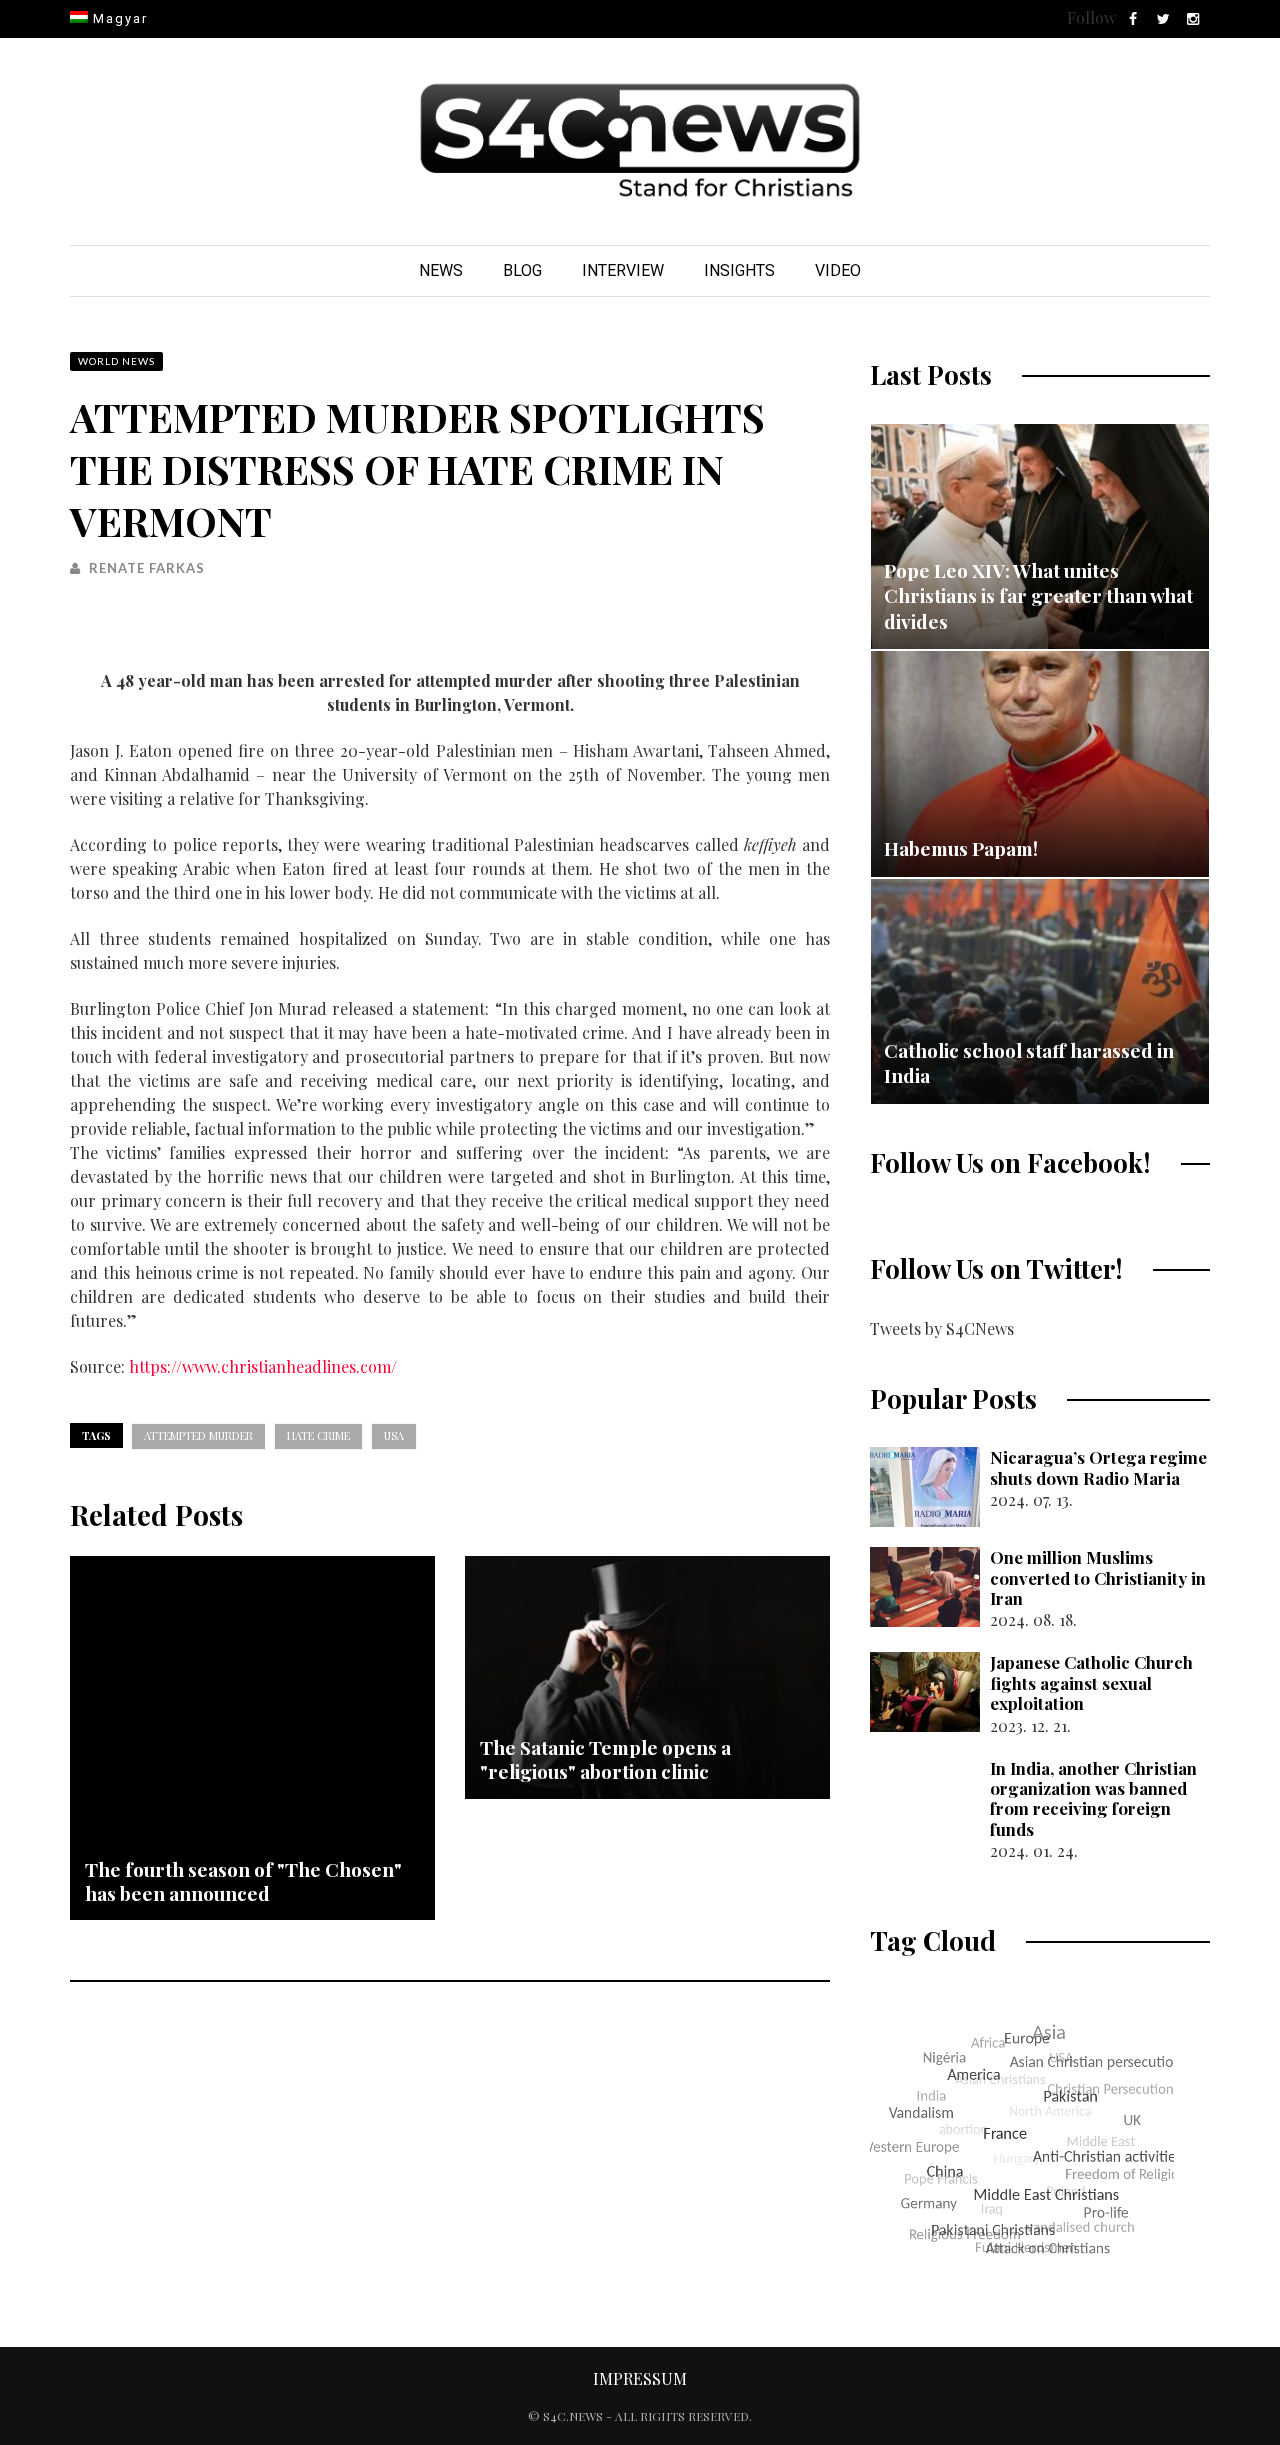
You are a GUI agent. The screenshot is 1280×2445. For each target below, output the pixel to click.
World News (116, 361)
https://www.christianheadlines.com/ (263, 1366)
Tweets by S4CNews (942, 1328)
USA (394, 1435)
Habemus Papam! (961, 848)
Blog (522, 270)
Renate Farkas (147, 568)
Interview (623, 270)
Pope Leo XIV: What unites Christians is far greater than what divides (1038, 595)
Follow (1091, 17)
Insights (739, 270)
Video (838, 270)
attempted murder (198, 1435)
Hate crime (318, 1435)
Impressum (640, 2378)
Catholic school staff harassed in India (1029, 1063)
